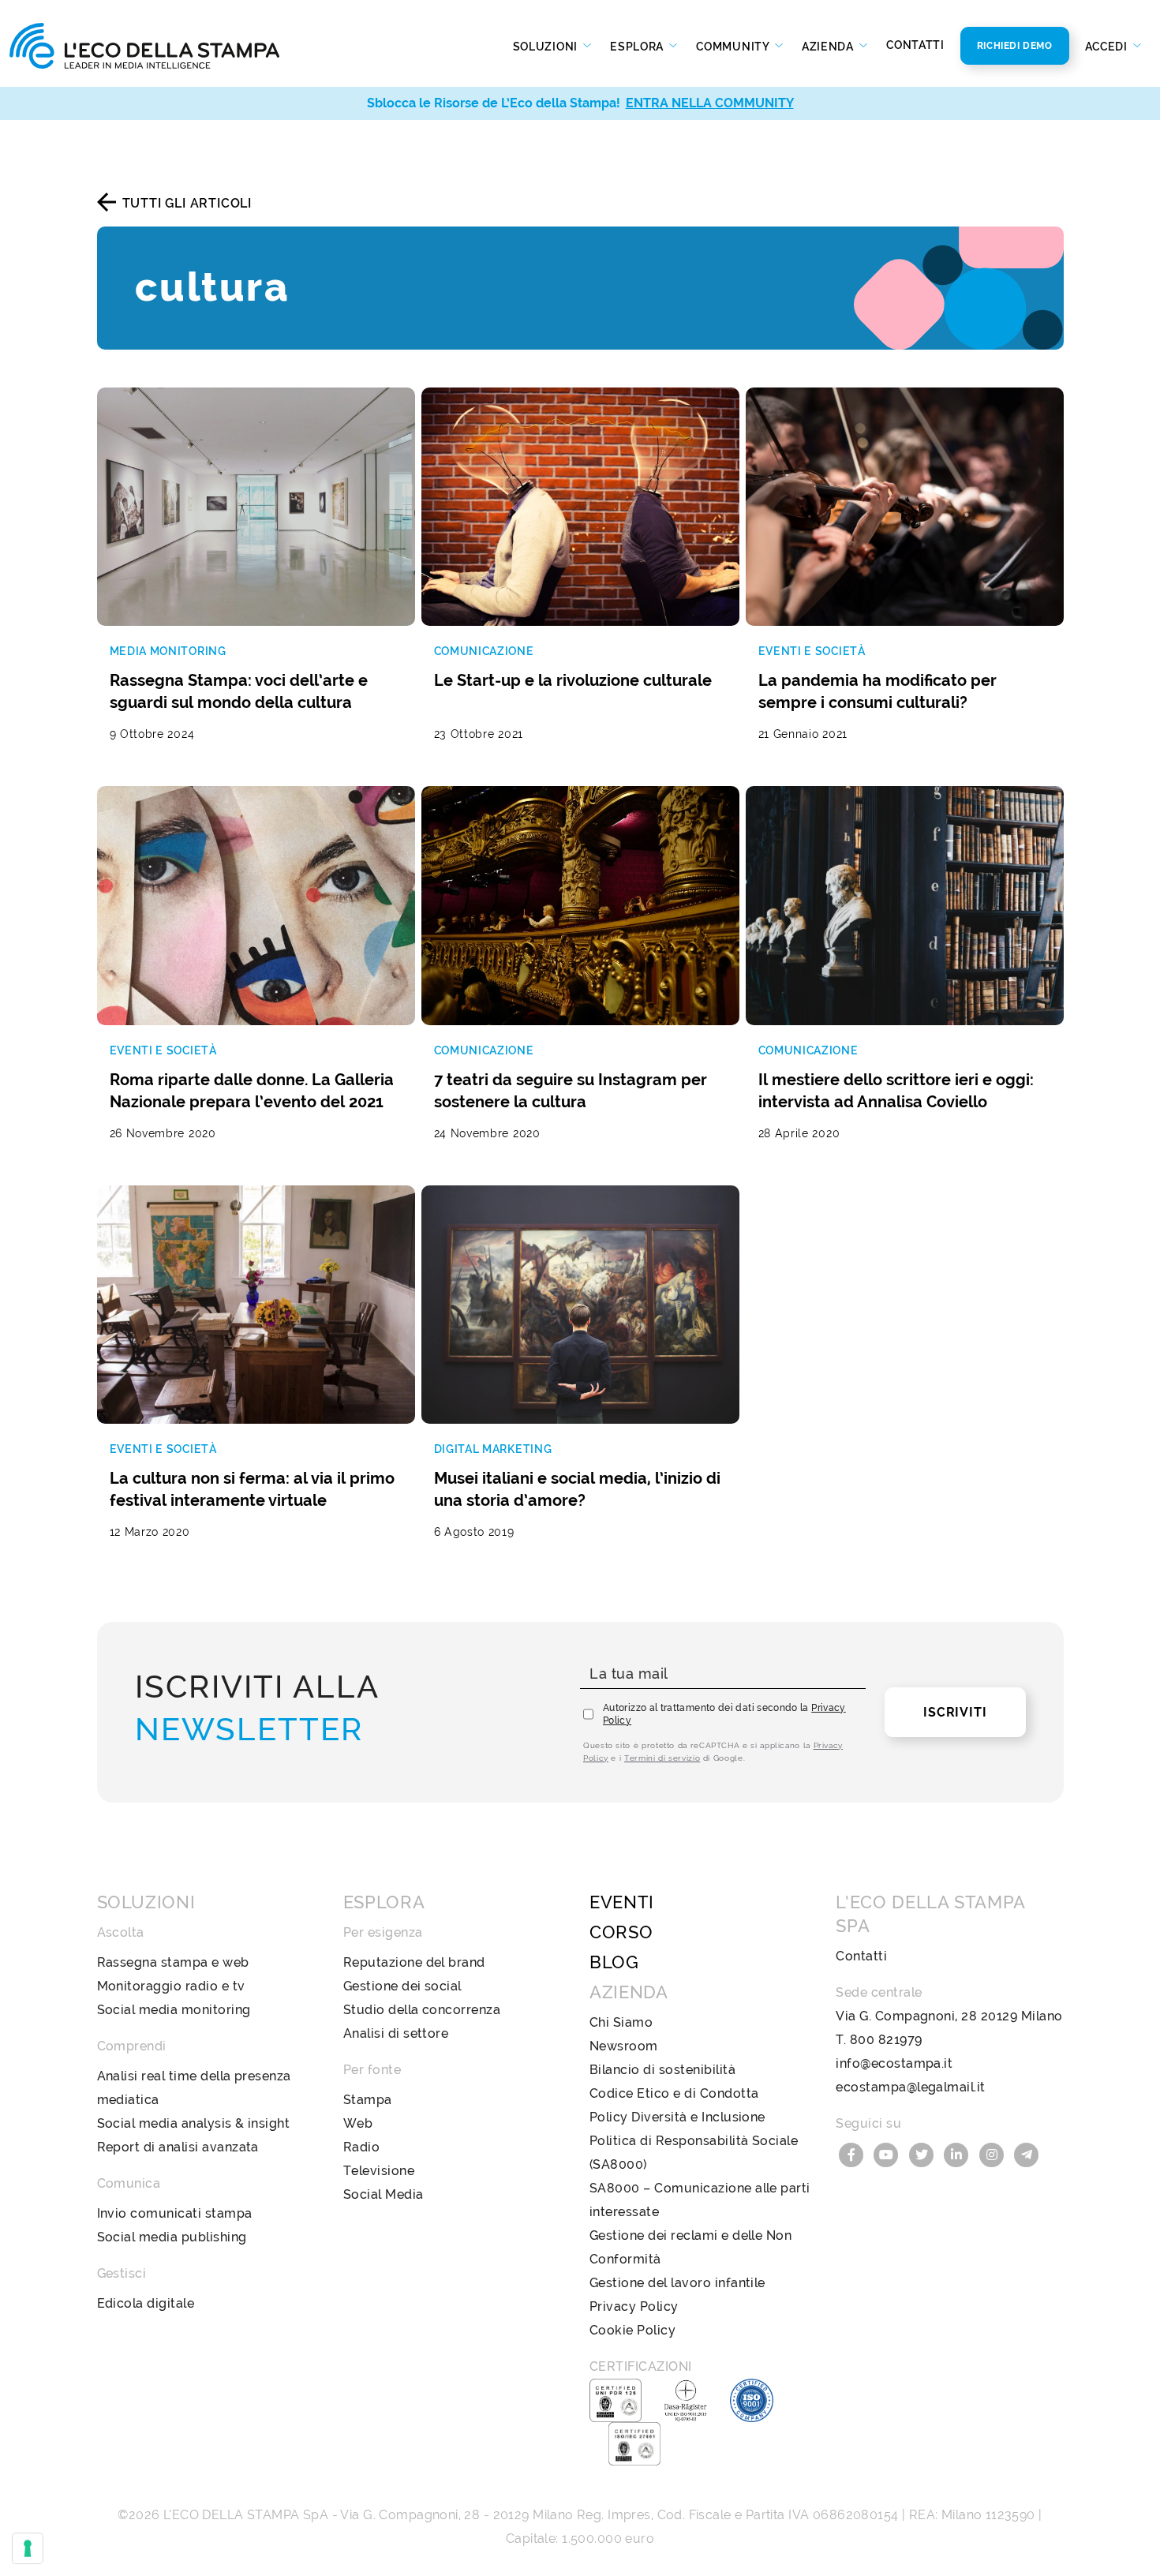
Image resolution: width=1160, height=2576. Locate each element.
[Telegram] (1027, 2153)
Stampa (368, 2100)
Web (358, 2123)
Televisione (379, 2171)
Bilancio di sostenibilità (662, 2070)
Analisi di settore (396, 2033)
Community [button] (734, 47)
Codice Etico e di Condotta (674, 2093)
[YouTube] (889, 2153)
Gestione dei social (402, 1986)
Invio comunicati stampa (175, 2213)
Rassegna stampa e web (173, 1962)
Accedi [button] (1108, 47)
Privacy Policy (634, 2306)
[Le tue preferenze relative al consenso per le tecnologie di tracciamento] (28, 2548)
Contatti (915, 45)
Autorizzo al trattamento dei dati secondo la (724, 1714)
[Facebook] (853, 2153)
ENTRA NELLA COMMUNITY (710, 103)
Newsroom (624, 2046)
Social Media (384, 2194)
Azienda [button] (829, 47)
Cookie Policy (632, 2330)
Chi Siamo (621, 2022)
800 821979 (886, 2040)
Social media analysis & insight (194, 2123)
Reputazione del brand (414, 1962)
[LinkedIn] (959, 2153)
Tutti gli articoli (187, 203)
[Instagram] (993, 2153)
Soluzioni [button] (547, 47)
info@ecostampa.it (894, 2063)
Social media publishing (172, 2237)
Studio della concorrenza (422, 2010)
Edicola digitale (146, 2303)
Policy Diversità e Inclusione (677, 2117)
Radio (361, 2147)
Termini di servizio (662, 1758)
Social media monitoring (174, 2010)
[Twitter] (923, 2153)
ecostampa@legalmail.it (911, 2087)
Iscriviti (955, 1712)
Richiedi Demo (1015, 46)
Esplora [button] (638, 47)
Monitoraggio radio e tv (171, 1986)
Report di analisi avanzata (178, 2147)
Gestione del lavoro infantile (677, 2283)
